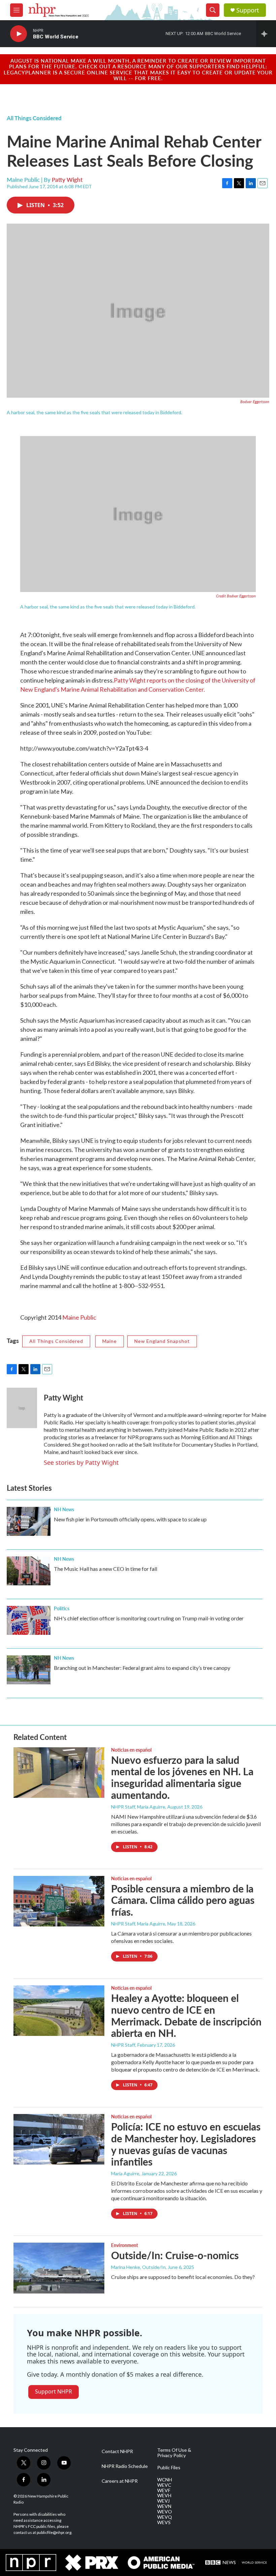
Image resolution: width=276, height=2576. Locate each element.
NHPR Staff (123, 2045)
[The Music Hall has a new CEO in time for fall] (29, 1571)
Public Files (169, 2468)
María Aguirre (125, 2173)
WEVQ (165, 2517)
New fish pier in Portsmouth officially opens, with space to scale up (130, 1519)
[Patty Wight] (22, 1408)
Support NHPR (54, 2391)
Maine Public (79, 1317)
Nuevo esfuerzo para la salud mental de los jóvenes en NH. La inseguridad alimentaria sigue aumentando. (182, 1777)
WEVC (164, 2485)
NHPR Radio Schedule (125, 2466)
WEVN (164, 2506)
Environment (125, 2245)
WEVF (164, 2490)
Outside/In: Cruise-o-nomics (175, 2255)
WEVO (165, 2512)
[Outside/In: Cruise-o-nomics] (59, 2268)
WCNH (165, 2480)
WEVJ (163, 2501)
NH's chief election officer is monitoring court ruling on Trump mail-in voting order (149, 1618)
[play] (19, 34)
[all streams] (266, 34)
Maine (110, 1341)
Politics (62, 1608)
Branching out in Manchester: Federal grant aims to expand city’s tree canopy (142, 1668)
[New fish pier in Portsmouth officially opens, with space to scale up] (29, 1521)
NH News (64, 1509)
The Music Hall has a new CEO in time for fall (106, 1569)
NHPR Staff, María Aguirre (138, 1807)
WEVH (164, 2496)
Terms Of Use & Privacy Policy (174, 2453)
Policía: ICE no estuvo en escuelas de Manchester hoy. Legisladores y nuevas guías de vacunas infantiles (186, 2144)
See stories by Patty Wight (81, 1462)
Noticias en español (131, 1750)
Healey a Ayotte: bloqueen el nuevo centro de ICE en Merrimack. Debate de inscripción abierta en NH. (186, 2015)
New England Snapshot (162, 1341)
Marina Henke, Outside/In (138, 2267)
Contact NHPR (117, 2451)
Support (248, 10)
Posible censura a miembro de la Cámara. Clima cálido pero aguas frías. (183, 1900)
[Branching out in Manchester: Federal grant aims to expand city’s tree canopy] (29, 1670)
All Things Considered (34, 118)
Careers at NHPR (120, 2481)
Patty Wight (67, 179)
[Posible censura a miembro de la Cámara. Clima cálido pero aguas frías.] (59, 1901)
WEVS (164, 2522)
